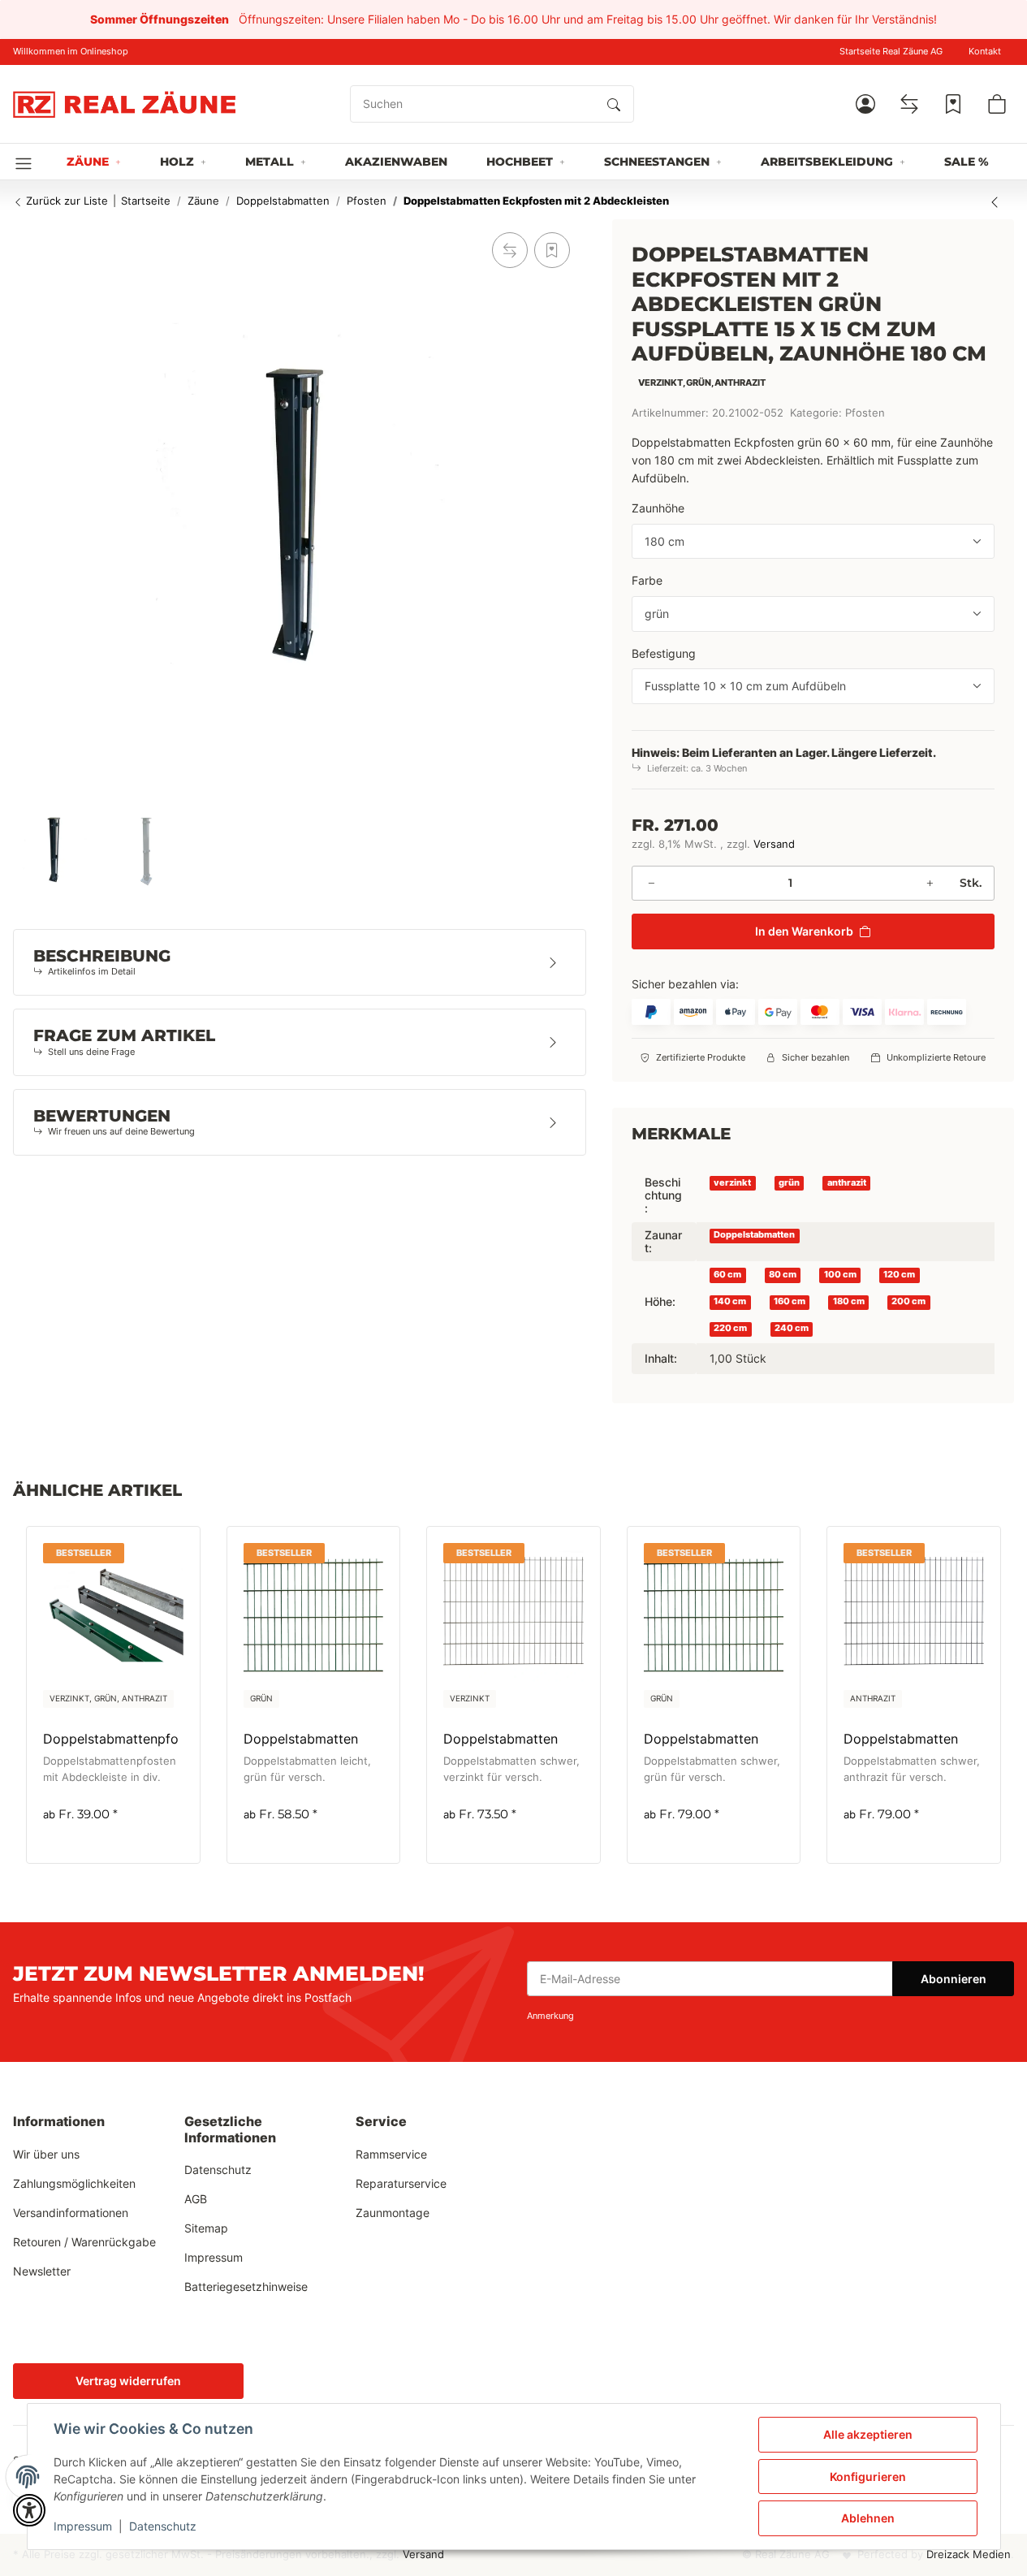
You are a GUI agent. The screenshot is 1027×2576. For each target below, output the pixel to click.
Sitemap (206, 2228)
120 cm (899, 1275)
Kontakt (985, 52)
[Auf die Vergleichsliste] (510, 250)
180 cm (849, 1301)
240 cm (792, 1328)
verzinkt (732, 1182)
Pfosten (865, 413)
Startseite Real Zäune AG (891, 52)
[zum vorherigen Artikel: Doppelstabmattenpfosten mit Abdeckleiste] (995, 201)
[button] (865, 104)
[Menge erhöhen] (930, 883)
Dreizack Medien (969, 2554)
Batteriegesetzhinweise (246, 2286)
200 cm (908, 1301)
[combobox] (813, 542)
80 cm (783, 1275)
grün (789, 1182)
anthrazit (847, 1182)
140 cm (730, 1301)
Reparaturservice (401, 2183)
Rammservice (391, 2154)
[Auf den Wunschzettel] (552, 250)
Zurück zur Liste (65, 201)
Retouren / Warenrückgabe (84, 2242)
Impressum (83, 2526)
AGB (196, 2199)
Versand (774, 844)
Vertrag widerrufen (128, 2381)
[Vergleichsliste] (909, 104)
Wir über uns (46, 2154)
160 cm (790, 1301)
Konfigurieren (868, 2477)
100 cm (840, 1275)
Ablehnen (868, 2518)
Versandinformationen (71, 2213)
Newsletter (42, 2271)
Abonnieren (954, 1979)
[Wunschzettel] (953, 104)
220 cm (730, 1328)
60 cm (727, 1275)
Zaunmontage (393, 2213)
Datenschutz (163, 2526)
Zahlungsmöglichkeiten (74, 2183)
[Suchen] (614, 104)
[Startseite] (124, 104)
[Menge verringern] (651, 883)
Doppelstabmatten (754, 1235)
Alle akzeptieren (868, 2434)
